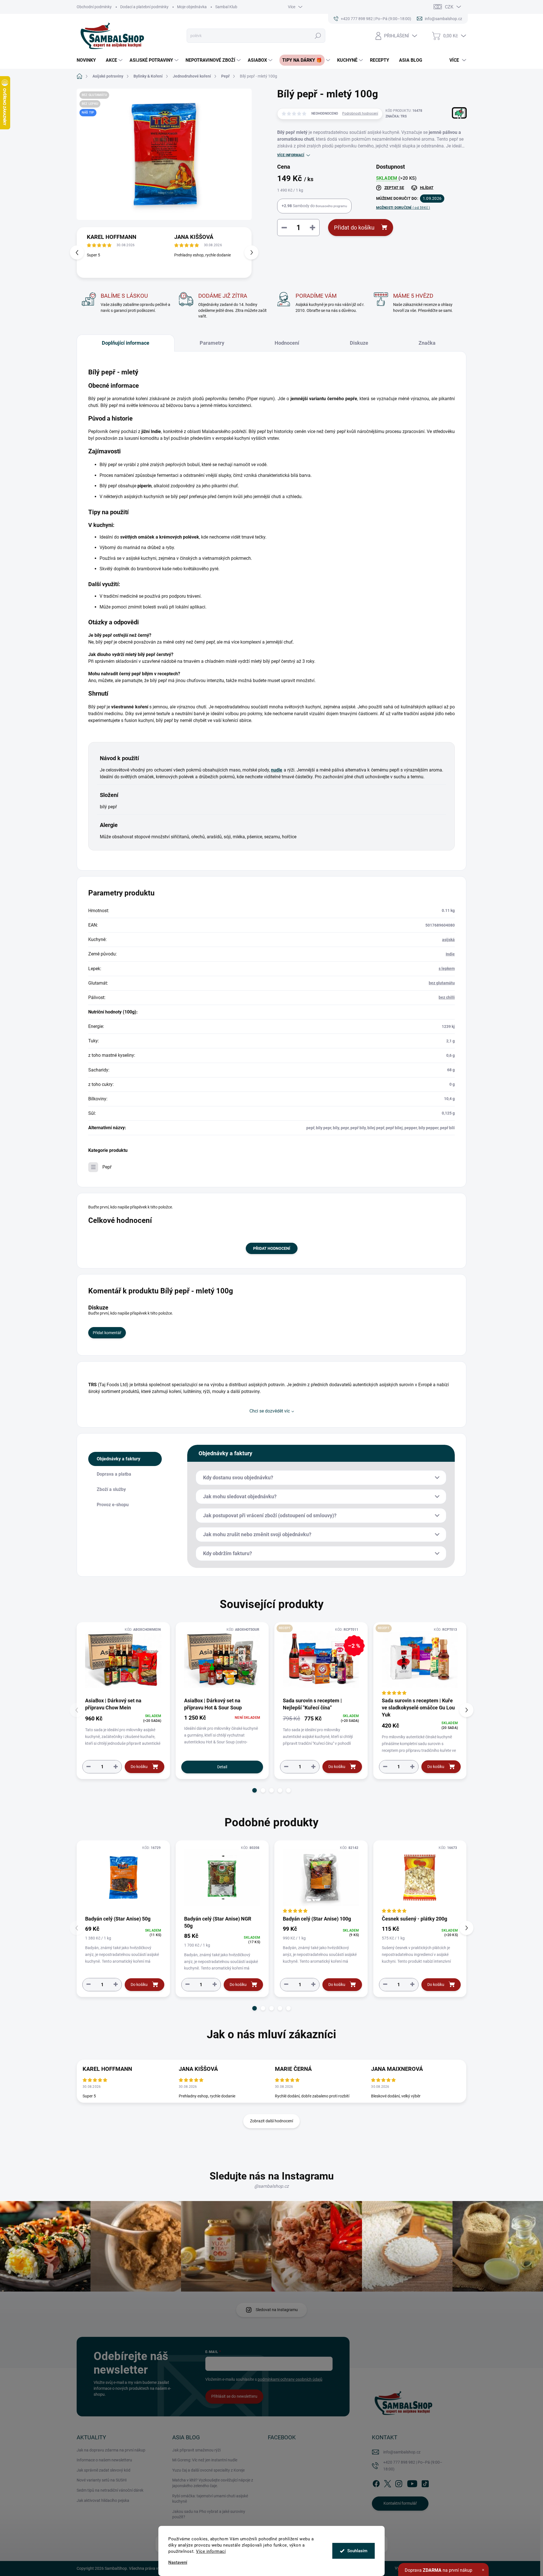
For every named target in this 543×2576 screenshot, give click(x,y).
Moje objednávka (192, 7)
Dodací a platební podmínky (144, 7)
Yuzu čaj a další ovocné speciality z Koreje (208, 2470)
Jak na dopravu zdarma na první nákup (111, 2450)
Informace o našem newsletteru (104, 2460)
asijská (448, 940)
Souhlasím (357, 2551)
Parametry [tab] (212, 343)
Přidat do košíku (354, 228)
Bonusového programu (331, 206)
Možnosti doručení (403, 208)
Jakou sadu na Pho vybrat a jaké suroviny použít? (209, 2514)
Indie (450, 954)
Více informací (211, 2551)
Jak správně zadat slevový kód (104, 2470)
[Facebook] (376, 2483)
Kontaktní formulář (400, 2503)
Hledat (318, 36)
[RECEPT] (420, 1659)
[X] (387, 2483)
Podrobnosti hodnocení (360, 113)
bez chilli (447, 997)
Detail (222, 1767)
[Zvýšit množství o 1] (116, 1766)
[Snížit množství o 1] (89, 1766)
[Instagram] (399, 2483)
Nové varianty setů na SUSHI (102, 2480)
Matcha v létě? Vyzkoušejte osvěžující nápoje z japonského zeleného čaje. (213, 2483)
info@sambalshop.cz (402, 2452)
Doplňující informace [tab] (126, 343)
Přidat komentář (107, 1333)
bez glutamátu (442, 983)
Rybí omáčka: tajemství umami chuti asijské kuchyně (210, 2499)
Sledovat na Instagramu (277, 2310)
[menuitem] (88, 60)
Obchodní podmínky (94, 7)
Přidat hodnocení (272, 1248)
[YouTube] (412, 2483)
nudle (277, 770)
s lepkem (447, 968)
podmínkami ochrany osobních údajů (290, 2379)
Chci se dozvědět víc (270, 1411)
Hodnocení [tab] (287, 343)
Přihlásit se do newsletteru (234, 2396)
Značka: (396, 116)
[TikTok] (425, 2483)
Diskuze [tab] (359, 343)
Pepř (107, 1167)
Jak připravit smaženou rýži (196, 2450)
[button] (251, 252)
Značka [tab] (427, 343)
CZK (449, 7)
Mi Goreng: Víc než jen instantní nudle (205, 2460)
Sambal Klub (226, 7)
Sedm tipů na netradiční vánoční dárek (110, 2490)
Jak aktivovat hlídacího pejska (103, 2500)
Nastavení (178, 2563)
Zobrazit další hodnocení (271, 2121)
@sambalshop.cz (271, 2186)
